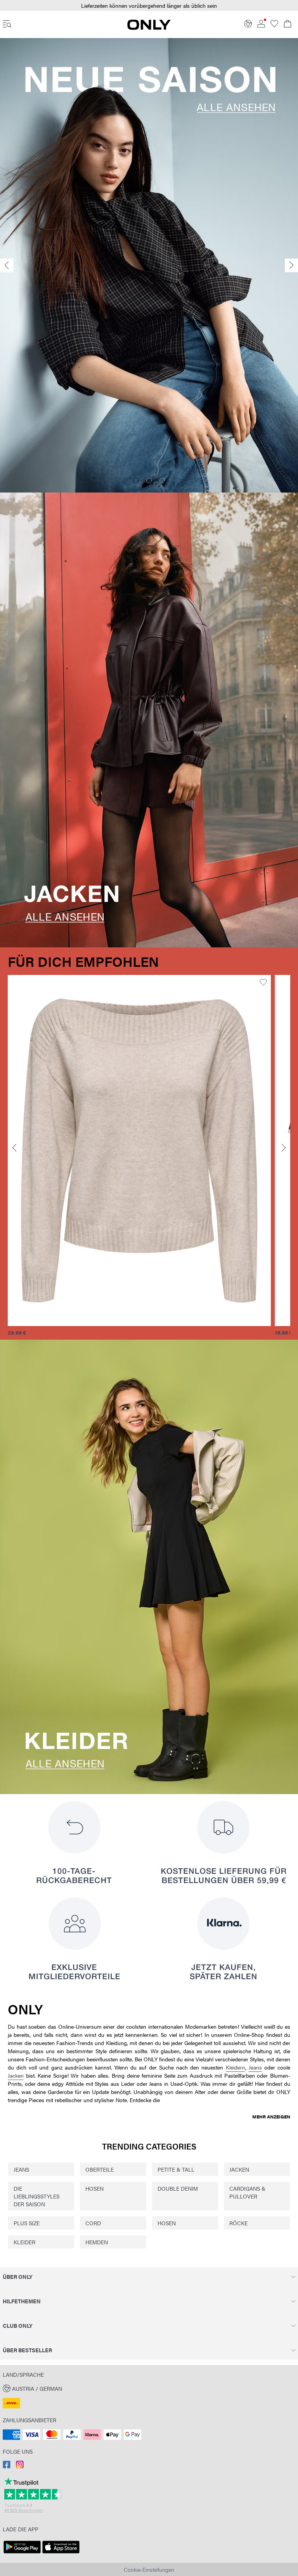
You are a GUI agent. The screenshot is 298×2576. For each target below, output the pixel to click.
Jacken (16, 2075)
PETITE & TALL (176, 2169)
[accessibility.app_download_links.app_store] (61, 2553)
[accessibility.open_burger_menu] (7, 24)
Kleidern (236, 2067)
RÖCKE (238, 2223)
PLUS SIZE (27, 2223)
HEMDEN (97, 2242)
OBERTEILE (100, 2169)
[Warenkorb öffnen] (288, 24)
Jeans (255, 2067)
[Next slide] (291, 265)
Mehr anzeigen (271, 2116)
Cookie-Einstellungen (149, 2569)
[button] (139, 1150)
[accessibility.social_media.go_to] (7, 2466)
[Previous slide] (7, 265)
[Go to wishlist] (274, 25)
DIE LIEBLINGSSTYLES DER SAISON (36, 2196)
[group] (139, 1156)
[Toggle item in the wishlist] (263, 983)
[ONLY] (149, 28)
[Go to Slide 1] (136, 480)
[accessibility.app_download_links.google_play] (22, 2553)
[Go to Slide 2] (149, 480)
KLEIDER (24, 2242)
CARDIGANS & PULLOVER (247, 2192)
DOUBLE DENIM (178, 2188)
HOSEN (94, 2188)
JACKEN (239, 2169)
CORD (93, 2223)
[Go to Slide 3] (162, 480)
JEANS (21, 2169)
